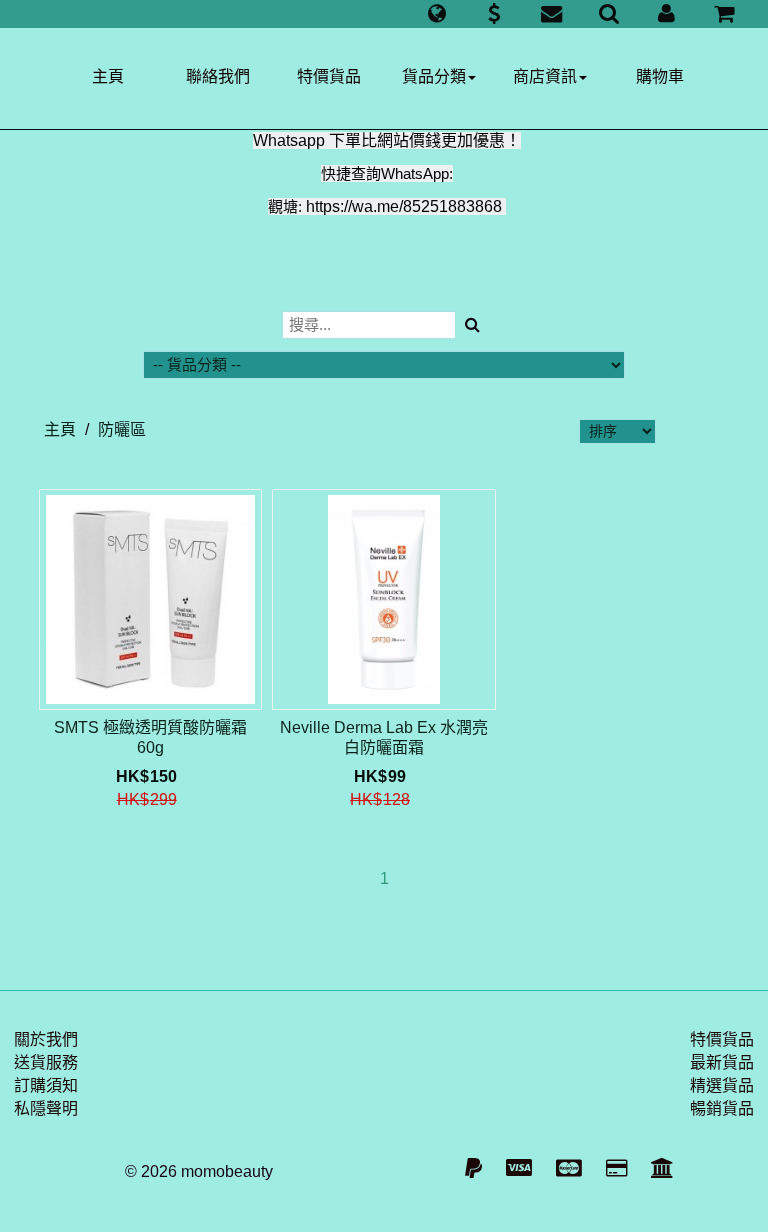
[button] (436, 14)
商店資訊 (545, 76)
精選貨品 (722, 1085)
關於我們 (46, 1039)
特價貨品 (329, 76)
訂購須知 (46, 1085)
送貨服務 (46, 1062)
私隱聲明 (46, 1108)
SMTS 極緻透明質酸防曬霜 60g (150, 737)
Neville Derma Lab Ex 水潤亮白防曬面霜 (384, 737)
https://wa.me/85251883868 (404, 206)
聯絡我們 (218, 76)
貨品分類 (434, 76)
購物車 (660, 76)
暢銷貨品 (722, 1108)
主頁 (108, 76)
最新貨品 (722, 1062)
